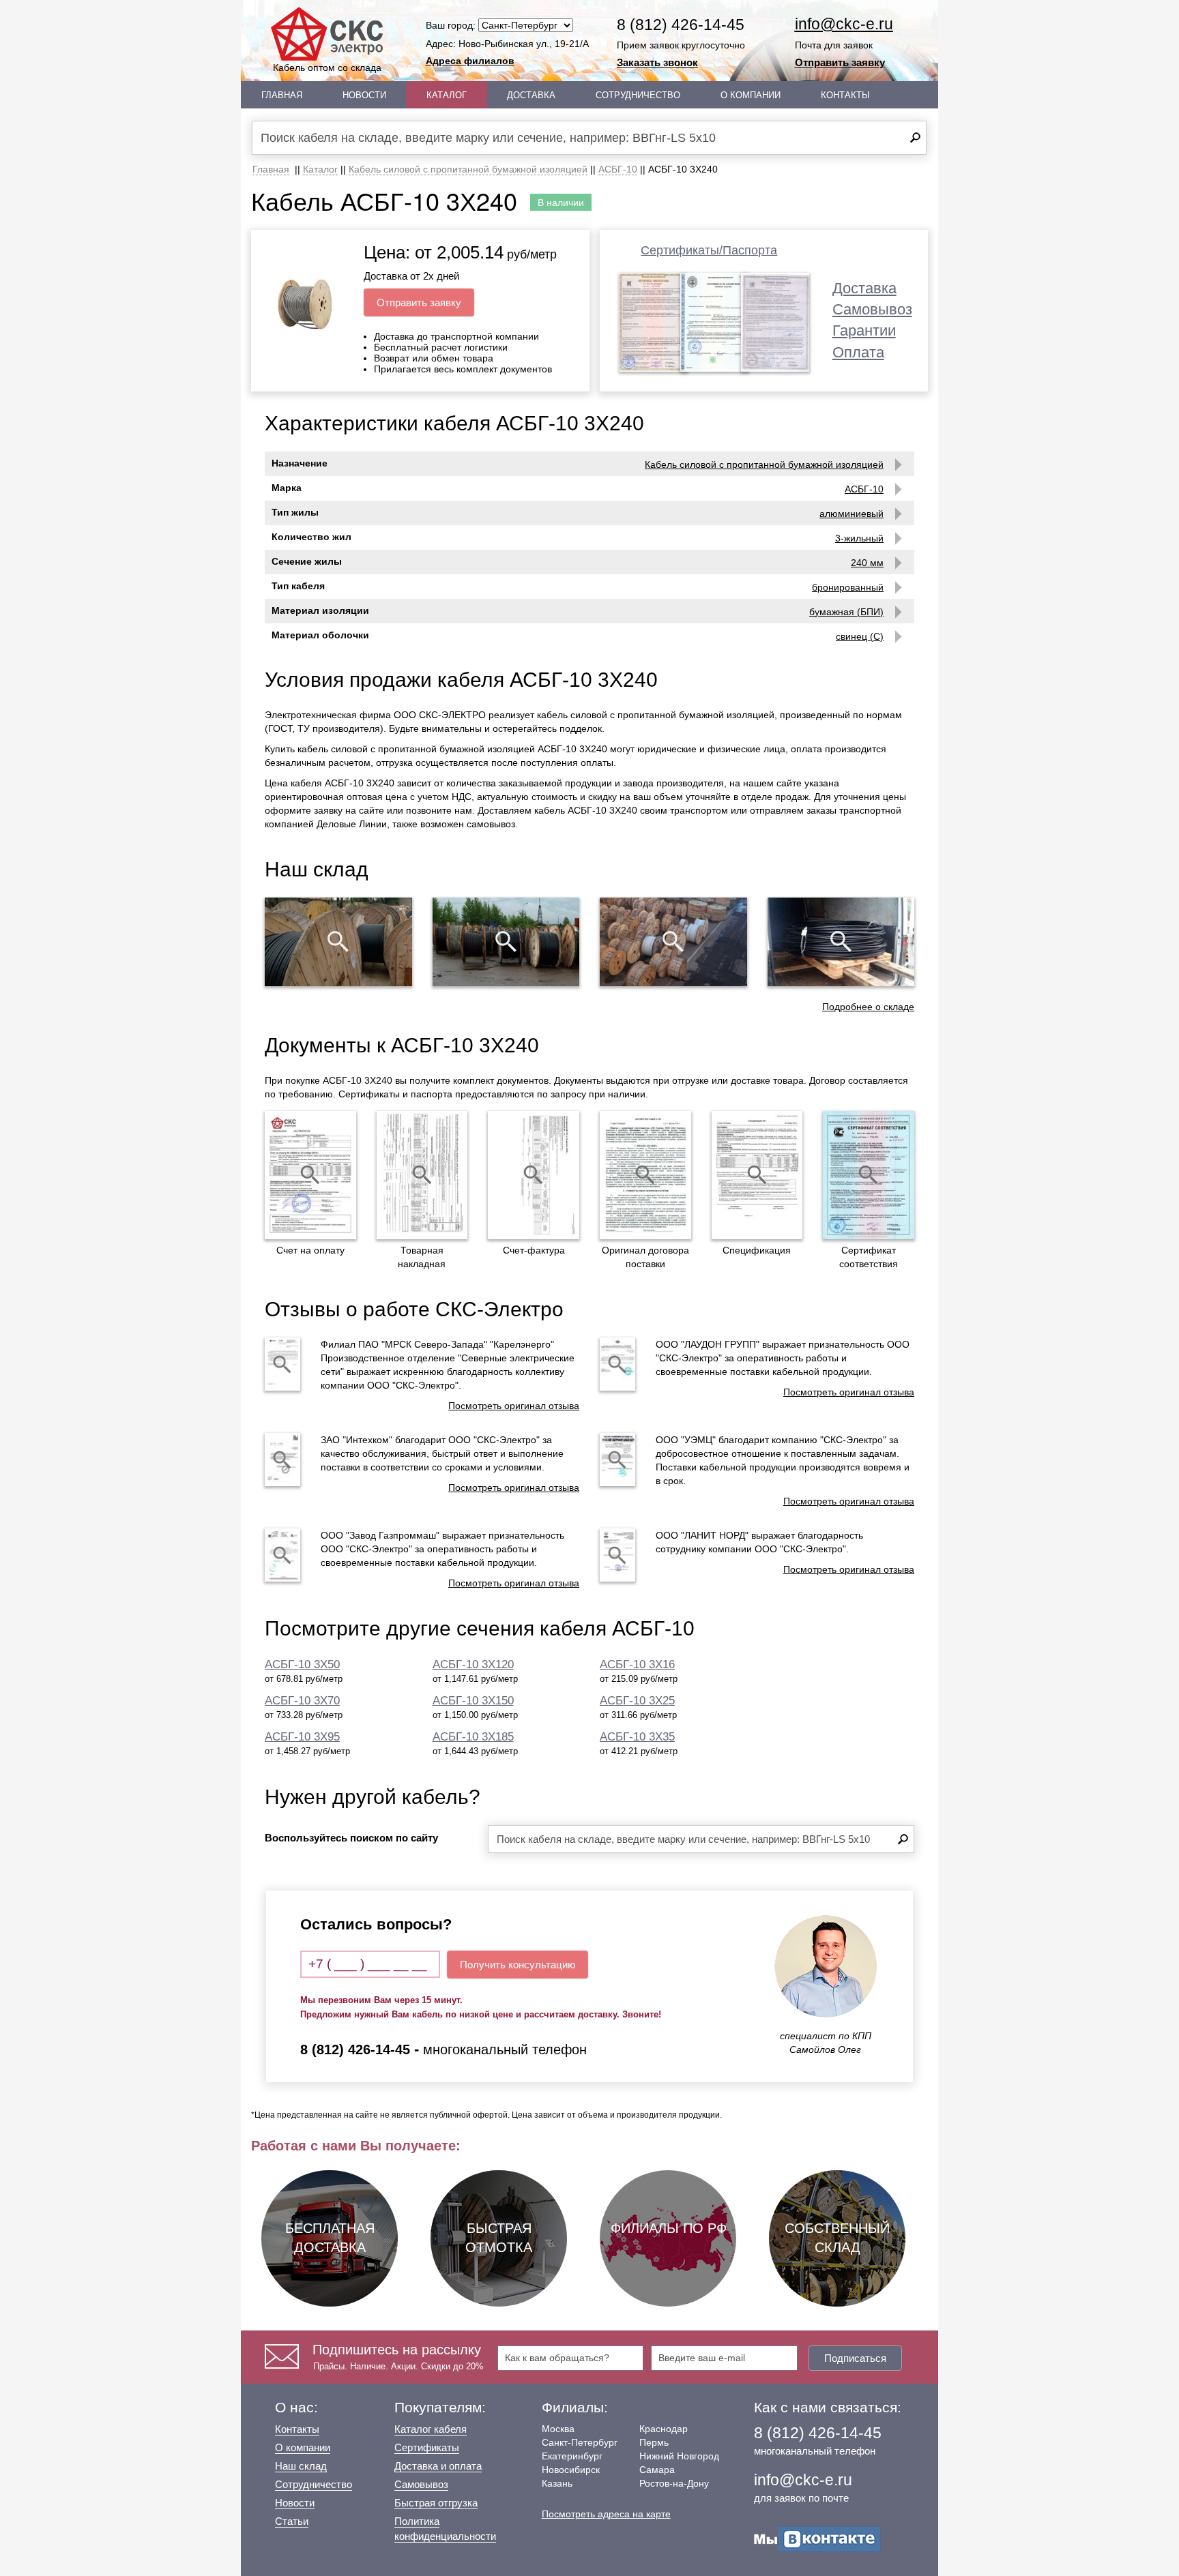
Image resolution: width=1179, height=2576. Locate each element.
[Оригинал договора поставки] (645, 1175)
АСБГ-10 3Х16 (637, 1664)
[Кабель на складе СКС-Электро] (506, 942)
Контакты (845, 95)
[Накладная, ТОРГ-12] (422, 1175)
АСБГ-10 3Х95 (302, 1737)
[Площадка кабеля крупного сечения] (673, 942)
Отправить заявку (840, 62)
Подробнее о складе (868, 1007)
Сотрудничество (638, 95)
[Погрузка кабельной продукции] (841, 942)
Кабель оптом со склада (327, 68)
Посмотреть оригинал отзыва (514, 1406)
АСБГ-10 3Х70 (302, 1701)
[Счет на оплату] (310, 1175)
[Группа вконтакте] (817, 2538)
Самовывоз (872, 309)
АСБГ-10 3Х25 (637, 1701)
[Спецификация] (757, 1175)
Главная (282, 95)
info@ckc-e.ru (844, 24)
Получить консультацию (518, 1965)
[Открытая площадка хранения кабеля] (338, 942)
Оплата (858, 352)
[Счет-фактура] (534, 1175)
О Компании (751, 95)
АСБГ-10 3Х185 (473, 1737)
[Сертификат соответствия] (869, 1175)
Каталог (447, 95)
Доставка (531, 95)
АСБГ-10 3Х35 (637, 1737)
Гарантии (864, 330)
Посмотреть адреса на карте (606, 2514)
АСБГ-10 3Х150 (473, 1701)
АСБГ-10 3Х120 (473, 1664)
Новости (364, 95)
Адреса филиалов (470, 61)
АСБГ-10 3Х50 (302, 1664)
